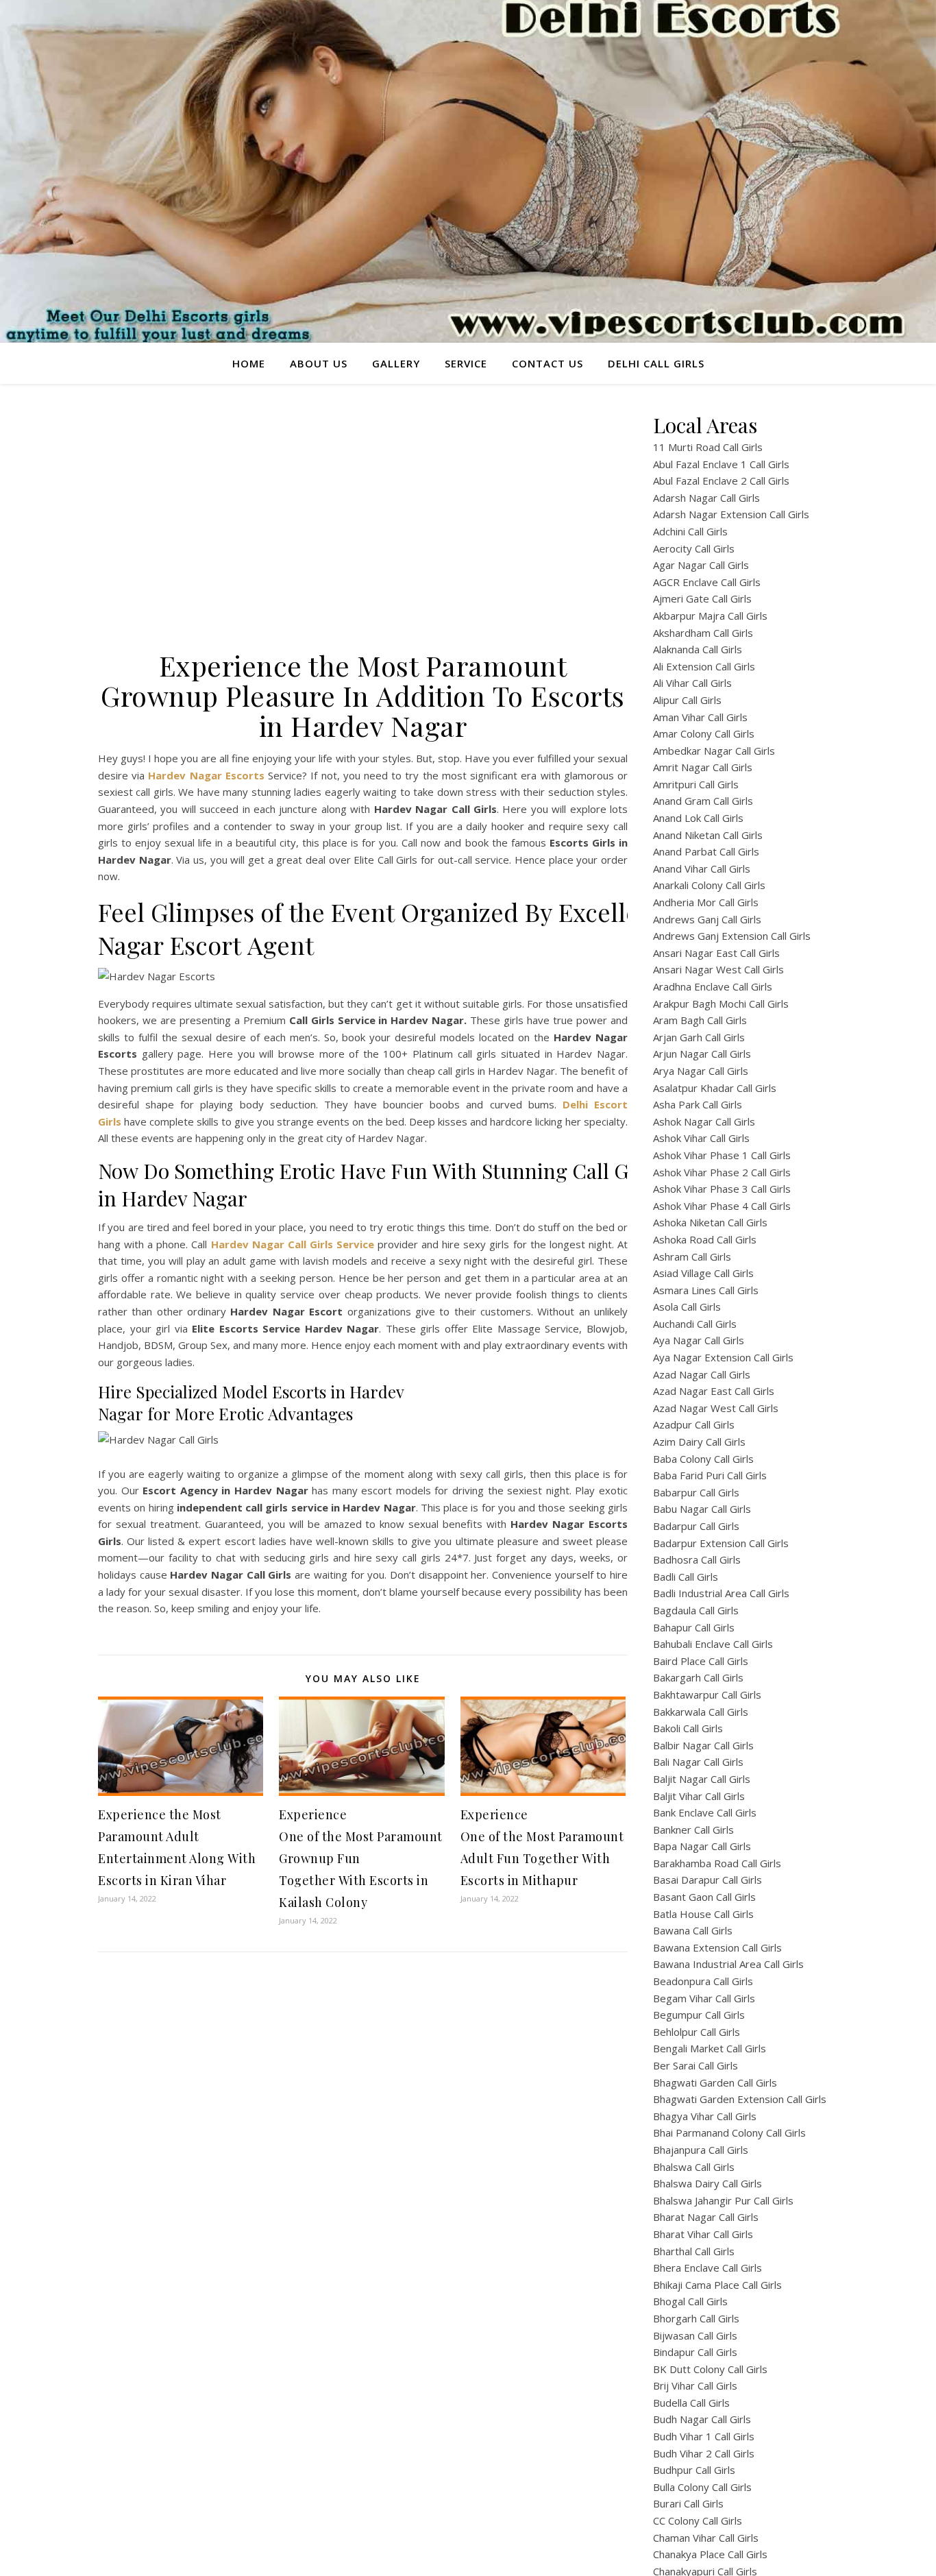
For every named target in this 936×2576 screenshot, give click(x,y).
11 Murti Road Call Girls (708, 447)
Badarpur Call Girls (696, 1526)
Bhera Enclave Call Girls (707, 2268)
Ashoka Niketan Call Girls (710, 1222)
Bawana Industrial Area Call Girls (728, 1964)
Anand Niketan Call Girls (708, 835)
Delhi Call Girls (656, 363)
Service (466, 363)
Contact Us (547, 363)
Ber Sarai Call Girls (695, 2065)
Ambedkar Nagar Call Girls (714, 751)
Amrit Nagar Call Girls (703, 767)
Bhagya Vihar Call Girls (705, 2116)
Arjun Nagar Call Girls (702, 1054)
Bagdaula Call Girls (696, 1610)
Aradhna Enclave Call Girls (713, 986)
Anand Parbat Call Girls (706, 851)
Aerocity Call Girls (694, 548)
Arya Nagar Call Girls (701, 1071)
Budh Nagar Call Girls (702, 2419)
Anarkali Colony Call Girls (709, 885)
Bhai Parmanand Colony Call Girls (729, 2133)
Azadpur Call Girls (694, 1424)
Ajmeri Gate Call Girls (702, 598)
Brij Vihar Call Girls (695, 2385)
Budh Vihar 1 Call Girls (704, 2436)
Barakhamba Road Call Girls (717, 1863)
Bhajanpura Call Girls (701, 2150)
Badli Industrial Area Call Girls (721, 1593)
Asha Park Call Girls (698, 1104)
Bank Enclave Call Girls (705, 1812)
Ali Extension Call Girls (704, 666)
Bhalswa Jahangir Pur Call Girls (723, 2200)
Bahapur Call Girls (694, 1627)
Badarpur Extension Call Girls (721, 1543)
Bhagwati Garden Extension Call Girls (740, 2099)
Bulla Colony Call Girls (702, 2487)
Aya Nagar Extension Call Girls (723, 1357)
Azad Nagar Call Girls (702, 1374)
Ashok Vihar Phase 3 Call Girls (722, 1189)
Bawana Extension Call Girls (717, 1947)
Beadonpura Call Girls (703, 1981)
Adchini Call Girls (690, 531)
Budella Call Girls (691, 2403)
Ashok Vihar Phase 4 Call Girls (722, 1206)
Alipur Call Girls (687, 700)
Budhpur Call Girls (694, 2470)
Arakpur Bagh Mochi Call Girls (721, 1004)
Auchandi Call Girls (695, 1324)
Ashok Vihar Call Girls (701, 1138)
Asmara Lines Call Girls (706, 1290)
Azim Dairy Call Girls (699, 1442)
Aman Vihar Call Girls (700, 717)
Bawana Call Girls (693, 1930)
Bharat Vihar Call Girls (703, 2234)
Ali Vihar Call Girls (692, 683)
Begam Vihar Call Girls (704, 1998)
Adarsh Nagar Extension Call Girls (731, 514)
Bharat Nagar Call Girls (706, 2217)
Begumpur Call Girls (699, 2015)
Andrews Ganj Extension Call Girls (732, 936)
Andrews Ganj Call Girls (707, 919)
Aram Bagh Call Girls (700, 1020)
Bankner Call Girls (693, 1830)
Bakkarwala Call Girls (701, 1712)
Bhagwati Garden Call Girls (715, 2082)
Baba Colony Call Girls (703, 1459)
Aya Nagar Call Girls (699, 1340)
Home (249, 363)
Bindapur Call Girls (695, 2352)
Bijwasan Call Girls (695, 2335)
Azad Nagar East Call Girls (714, 1391)
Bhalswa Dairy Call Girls (707, 2183)
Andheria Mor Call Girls (706, 902)
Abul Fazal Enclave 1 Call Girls (721, 464)
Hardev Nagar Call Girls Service (293, 1244)
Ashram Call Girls (692, 1256)
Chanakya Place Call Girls (710, 2554)
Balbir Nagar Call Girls (703, 1745)
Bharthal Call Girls (694, 2251)
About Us (319, 363)
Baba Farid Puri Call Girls (710, 1475)
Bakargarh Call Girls (698, 1677)
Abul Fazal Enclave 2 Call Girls (721, 481)
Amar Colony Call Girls (704, 733)
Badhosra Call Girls (697, 1559)
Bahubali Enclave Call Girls (713, 1644)
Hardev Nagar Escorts (206, 775)
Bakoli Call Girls (688, 1728)
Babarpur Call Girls (696, 1492)
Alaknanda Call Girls (698, 649)
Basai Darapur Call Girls (707, 1880)
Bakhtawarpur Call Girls (707, 1694)
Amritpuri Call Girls (696, 784)
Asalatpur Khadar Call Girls (715, 1088)
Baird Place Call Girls (701, 1661)
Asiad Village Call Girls (703, 1273)
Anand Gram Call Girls (703, 801)
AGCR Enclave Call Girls (707, 582)
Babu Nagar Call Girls (702, 1509)
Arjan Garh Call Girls (699, 1037)
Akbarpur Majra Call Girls (710, 616)
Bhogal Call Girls (690, 2301)
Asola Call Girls (687, 1307)
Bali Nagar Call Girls (698, 1762)
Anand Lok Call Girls (698, 818)
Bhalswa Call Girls (694, 2167)
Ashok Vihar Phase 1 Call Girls (722, 1155)
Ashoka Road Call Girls (705, 1239)
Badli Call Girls (686, 1577)
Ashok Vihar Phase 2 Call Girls (722, 1172)
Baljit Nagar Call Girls (702, 1779)
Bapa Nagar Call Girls (702, 1846)
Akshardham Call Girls (703, 633)
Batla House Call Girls (703, 1914)
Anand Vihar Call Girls (702, 868)
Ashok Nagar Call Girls (704, 1121)
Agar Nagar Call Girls (701, 565)
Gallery (396, 363)
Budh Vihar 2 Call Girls (704, 2453)
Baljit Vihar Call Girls (699, 1796)
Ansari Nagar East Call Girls (716, 953)
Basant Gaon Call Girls (704, 1897)
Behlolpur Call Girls (697, 2032)
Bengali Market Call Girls (710, 2048)
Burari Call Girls (688, 2503)
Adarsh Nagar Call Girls (706, 498)
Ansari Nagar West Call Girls (718, 969)
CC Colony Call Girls (698, 2520)
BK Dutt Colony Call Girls (710, 2369)
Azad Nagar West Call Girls (716, 1408)
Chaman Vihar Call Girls (706, 2538)
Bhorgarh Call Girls (696, 2318)
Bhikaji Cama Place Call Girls (717, 2285)
